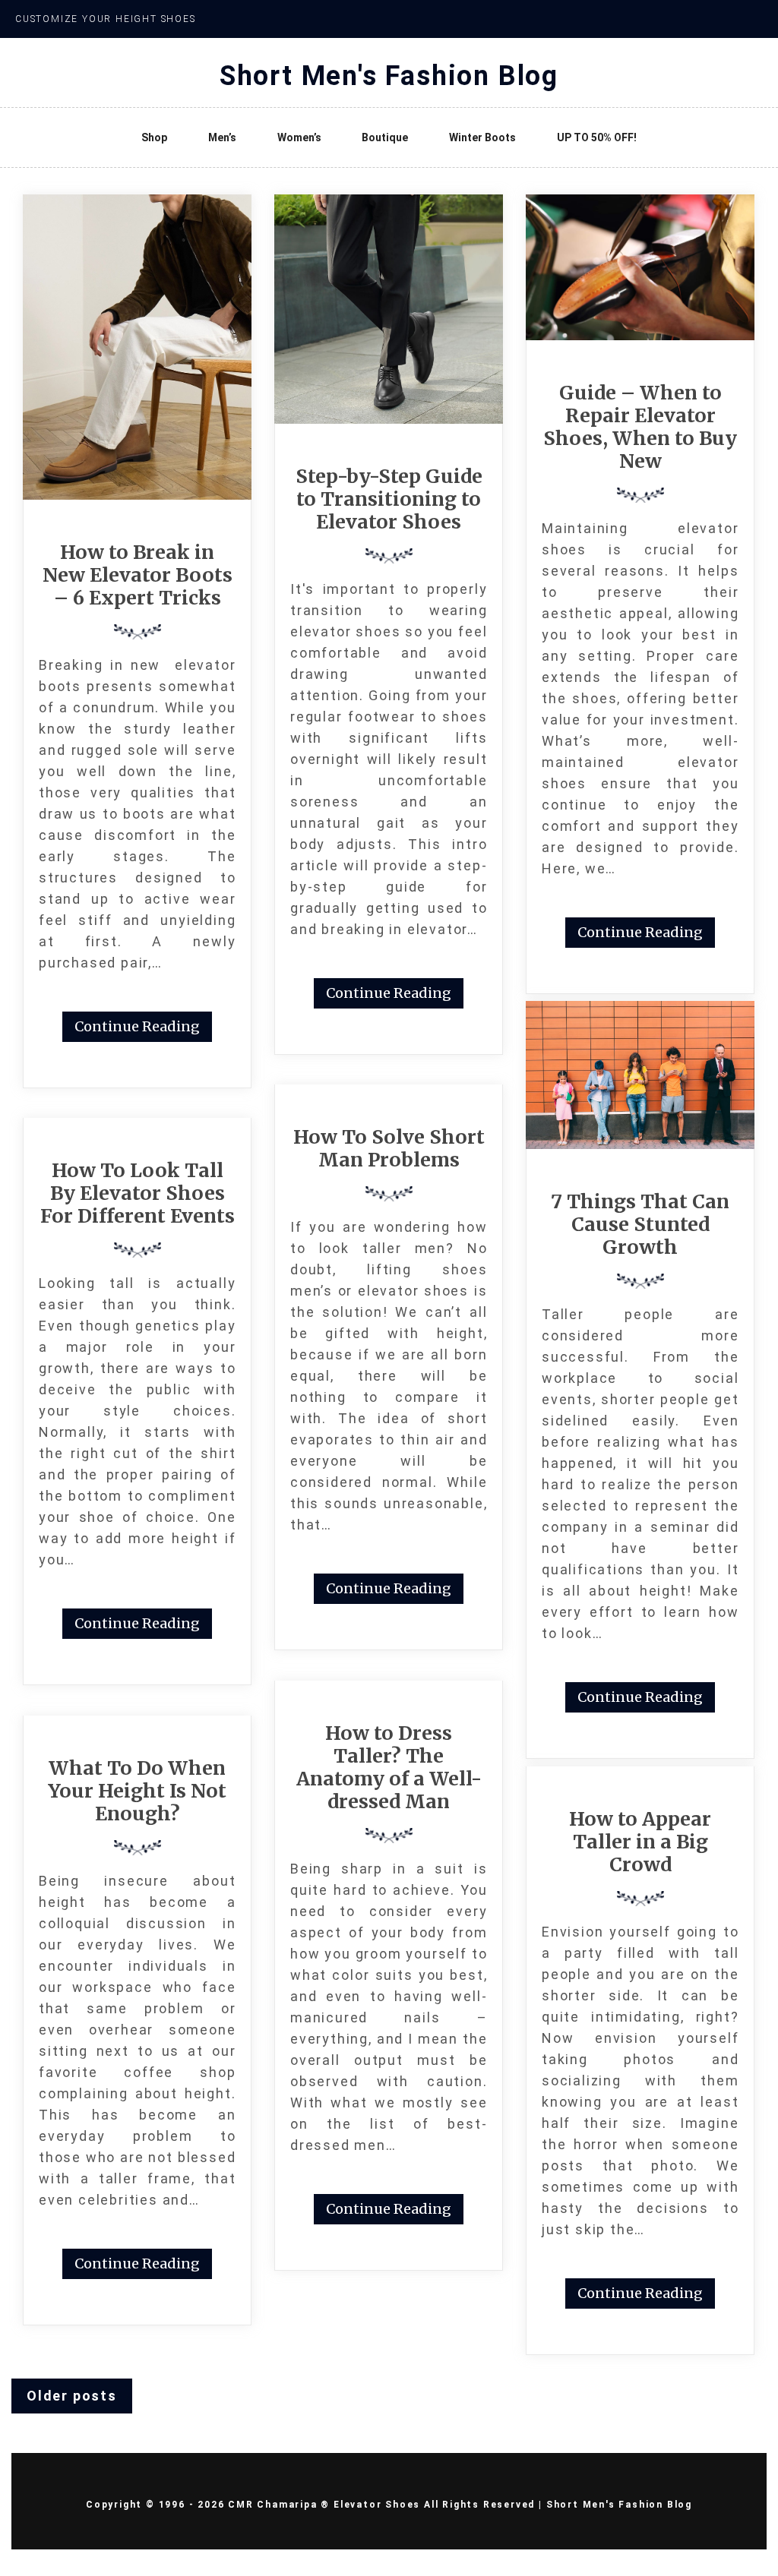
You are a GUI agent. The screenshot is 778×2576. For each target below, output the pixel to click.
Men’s (222, 137)
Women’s (299, 137)
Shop (154, 137)
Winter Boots (482, 137)
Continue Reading (137, 1026)
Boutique (385, 137)
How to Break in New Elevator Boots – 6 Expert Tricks (138, 575)
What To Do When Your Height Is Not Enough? (137, 1791)
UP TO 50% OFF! (597, 137)
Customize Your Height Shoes (106, 19)
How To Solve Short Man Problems (389, 1148)
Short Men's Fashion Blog (389, 76)
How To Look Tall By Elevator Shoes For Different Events (138, 1193)
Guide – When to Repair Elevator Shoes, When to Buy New (640, 427)
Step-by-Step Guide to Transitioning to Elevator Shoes (389, 499)
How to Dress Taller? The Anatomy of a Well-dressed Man (389, 1767)
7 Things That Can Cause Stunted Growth (640, 1224)
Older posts (72, 2396)
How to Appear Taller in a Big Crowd (640, 1842)
